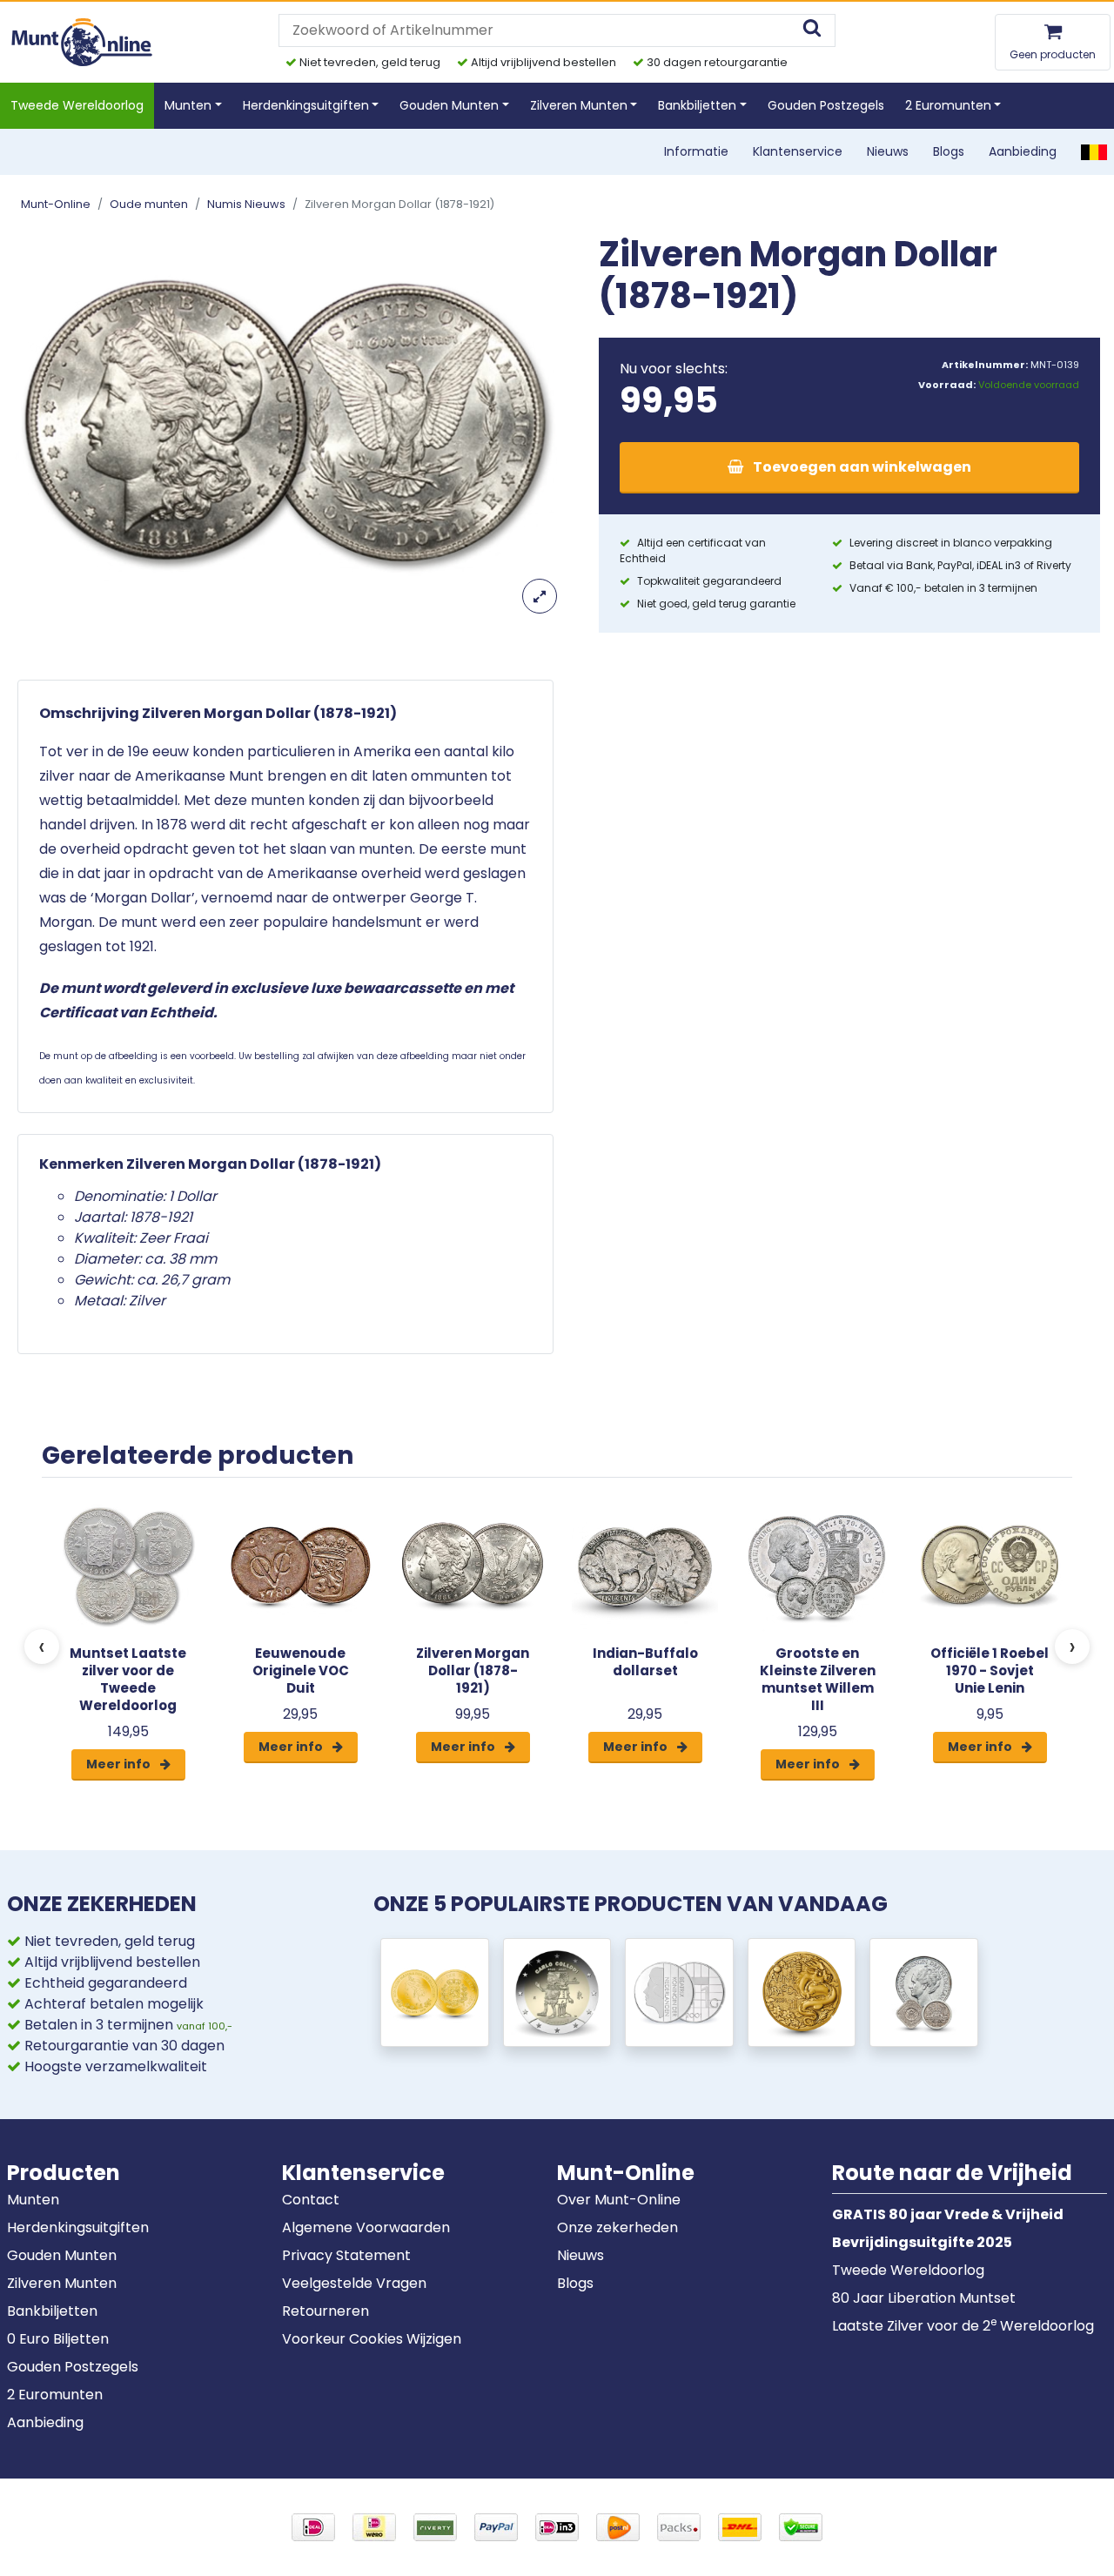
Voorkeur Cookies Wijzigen (372, 2339)
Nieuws (888, 151)
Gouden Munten (62, 2255)
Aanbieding (1023, 151)
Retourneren (325, 2311)
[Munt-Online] (83, 41)
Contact (311, 2200)
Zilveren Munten (62, 2283)
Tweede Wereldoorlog (77, 105)
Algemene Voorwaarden (366, 2227)
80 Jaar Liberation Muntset (924, 2298)
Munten (33, 2200)
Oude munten (149, 204)
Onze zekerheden (617, 2227)
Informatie (696, 151)
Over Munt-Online (619, 2200)
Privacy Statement (346, 2255)
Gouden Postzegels (826, 105)
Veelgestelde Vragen (354, 2283)
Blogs (949, 151)
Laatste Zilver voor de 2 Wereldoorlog (963, 2326)
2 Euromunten (55, 2395)
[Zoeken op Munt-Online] (812, 30)
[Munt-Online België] (1094, 151)
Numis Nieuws (246, 204)
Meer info (120, 1764)
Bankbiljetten (52, 2311)
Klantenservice (798, 151)
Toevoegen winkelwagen (861, 467)
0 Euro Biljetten (58, 2339)
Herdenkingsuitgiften (78, 2227)
